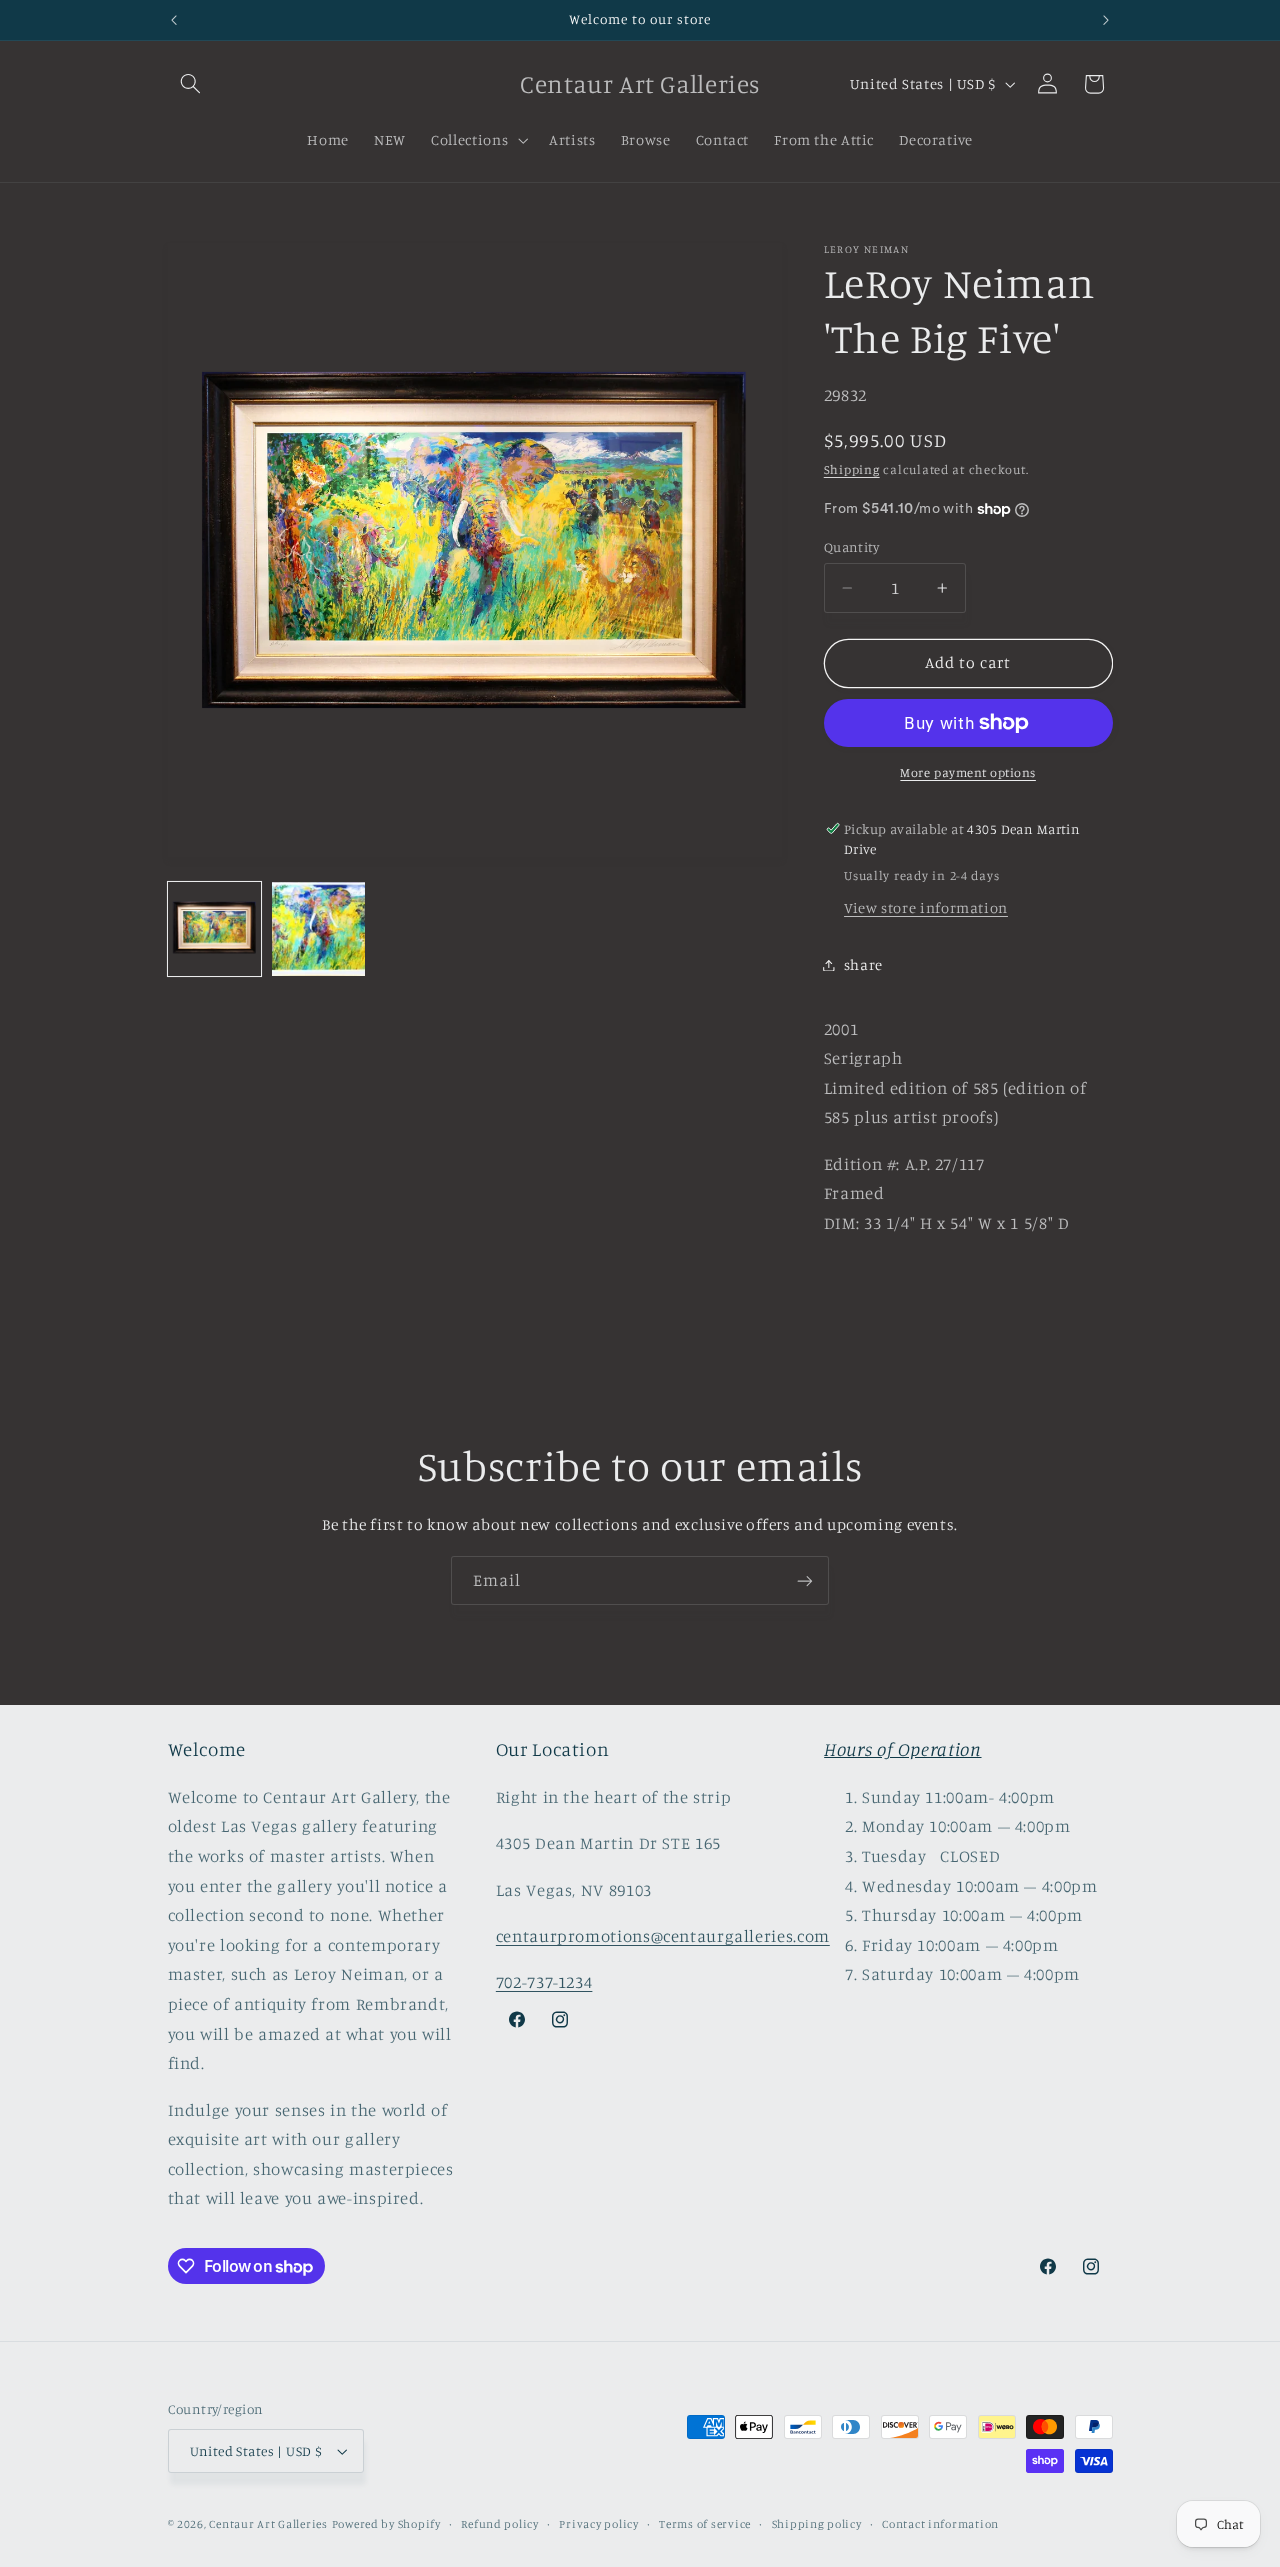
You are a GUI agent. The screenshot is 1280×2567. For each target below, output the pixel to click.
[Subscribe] (805, 1580)
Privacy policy (598, 2524)
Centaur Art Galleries (268, 2524)
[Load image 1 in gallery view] (215, 929)
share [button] (863, 964)
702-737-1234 (544, 1982)
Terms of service (705, 2524)
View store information (926, 907)
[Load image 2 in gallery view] (319, 929)
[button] (191, 84)
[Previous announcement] (174, 20)
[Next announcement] (1106, 20)
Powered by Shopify (386, 2524)
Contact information (940, 2524)
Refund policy (500, 2524)
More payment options (968, 772)
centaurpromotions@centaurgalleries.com (663, 1936)
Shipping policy (817, 2524)
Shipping (852, 469)
